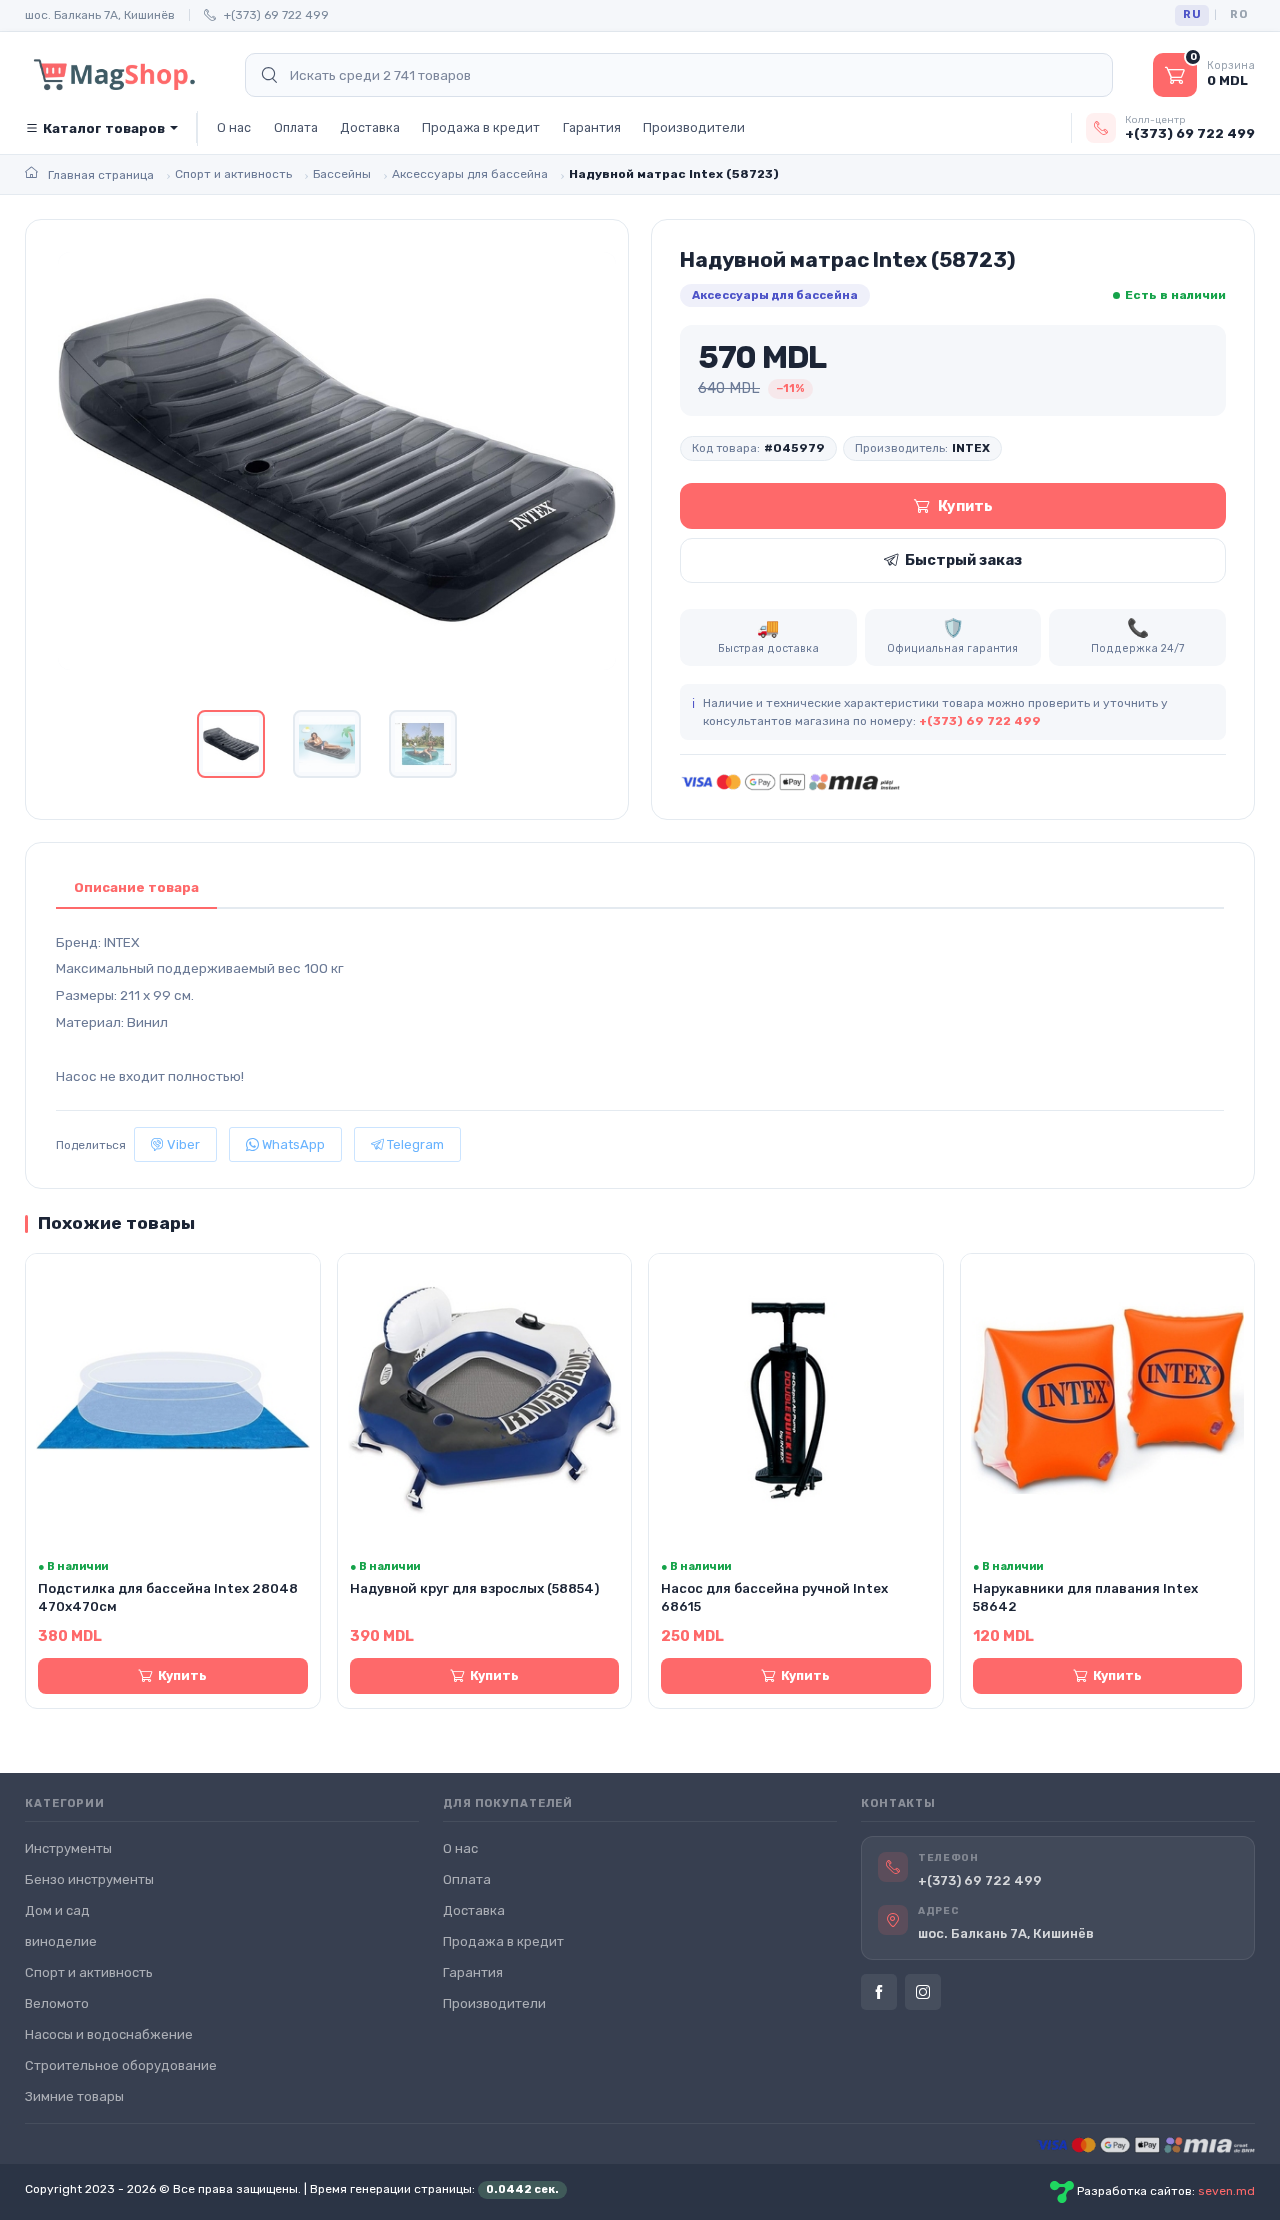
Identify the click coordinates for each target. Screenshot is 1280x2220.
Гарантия (592, 127)
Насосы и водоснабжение (109, 2034)
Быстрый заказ (963, 560)
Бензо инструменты (89, 1879)
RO (1238, 14)
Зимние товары (74, 2096)
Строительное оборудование (121, 2065)
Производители (694, 127)
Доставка (370, 127)
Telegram (414, 1144)
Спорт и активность (89, 1972)
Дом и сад (57, 1910)
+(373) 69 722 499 (276, 15)
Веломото (57, 2003)
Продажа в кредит (481, 127)
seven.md (1226, 2191)
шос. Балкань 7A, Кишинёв (100, 15)
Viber (182, 1144)
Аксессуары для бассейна (775, 295)
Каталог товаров (104, 128)
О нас (234, 127)
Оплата (296, 127)
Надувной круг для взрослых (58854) (474, 1588)
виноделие (61, 1941)
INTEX (971, 448)
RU (1192, 14)
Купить (965, 506)
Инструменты (68, 1848)
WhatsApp (292, 1144)
